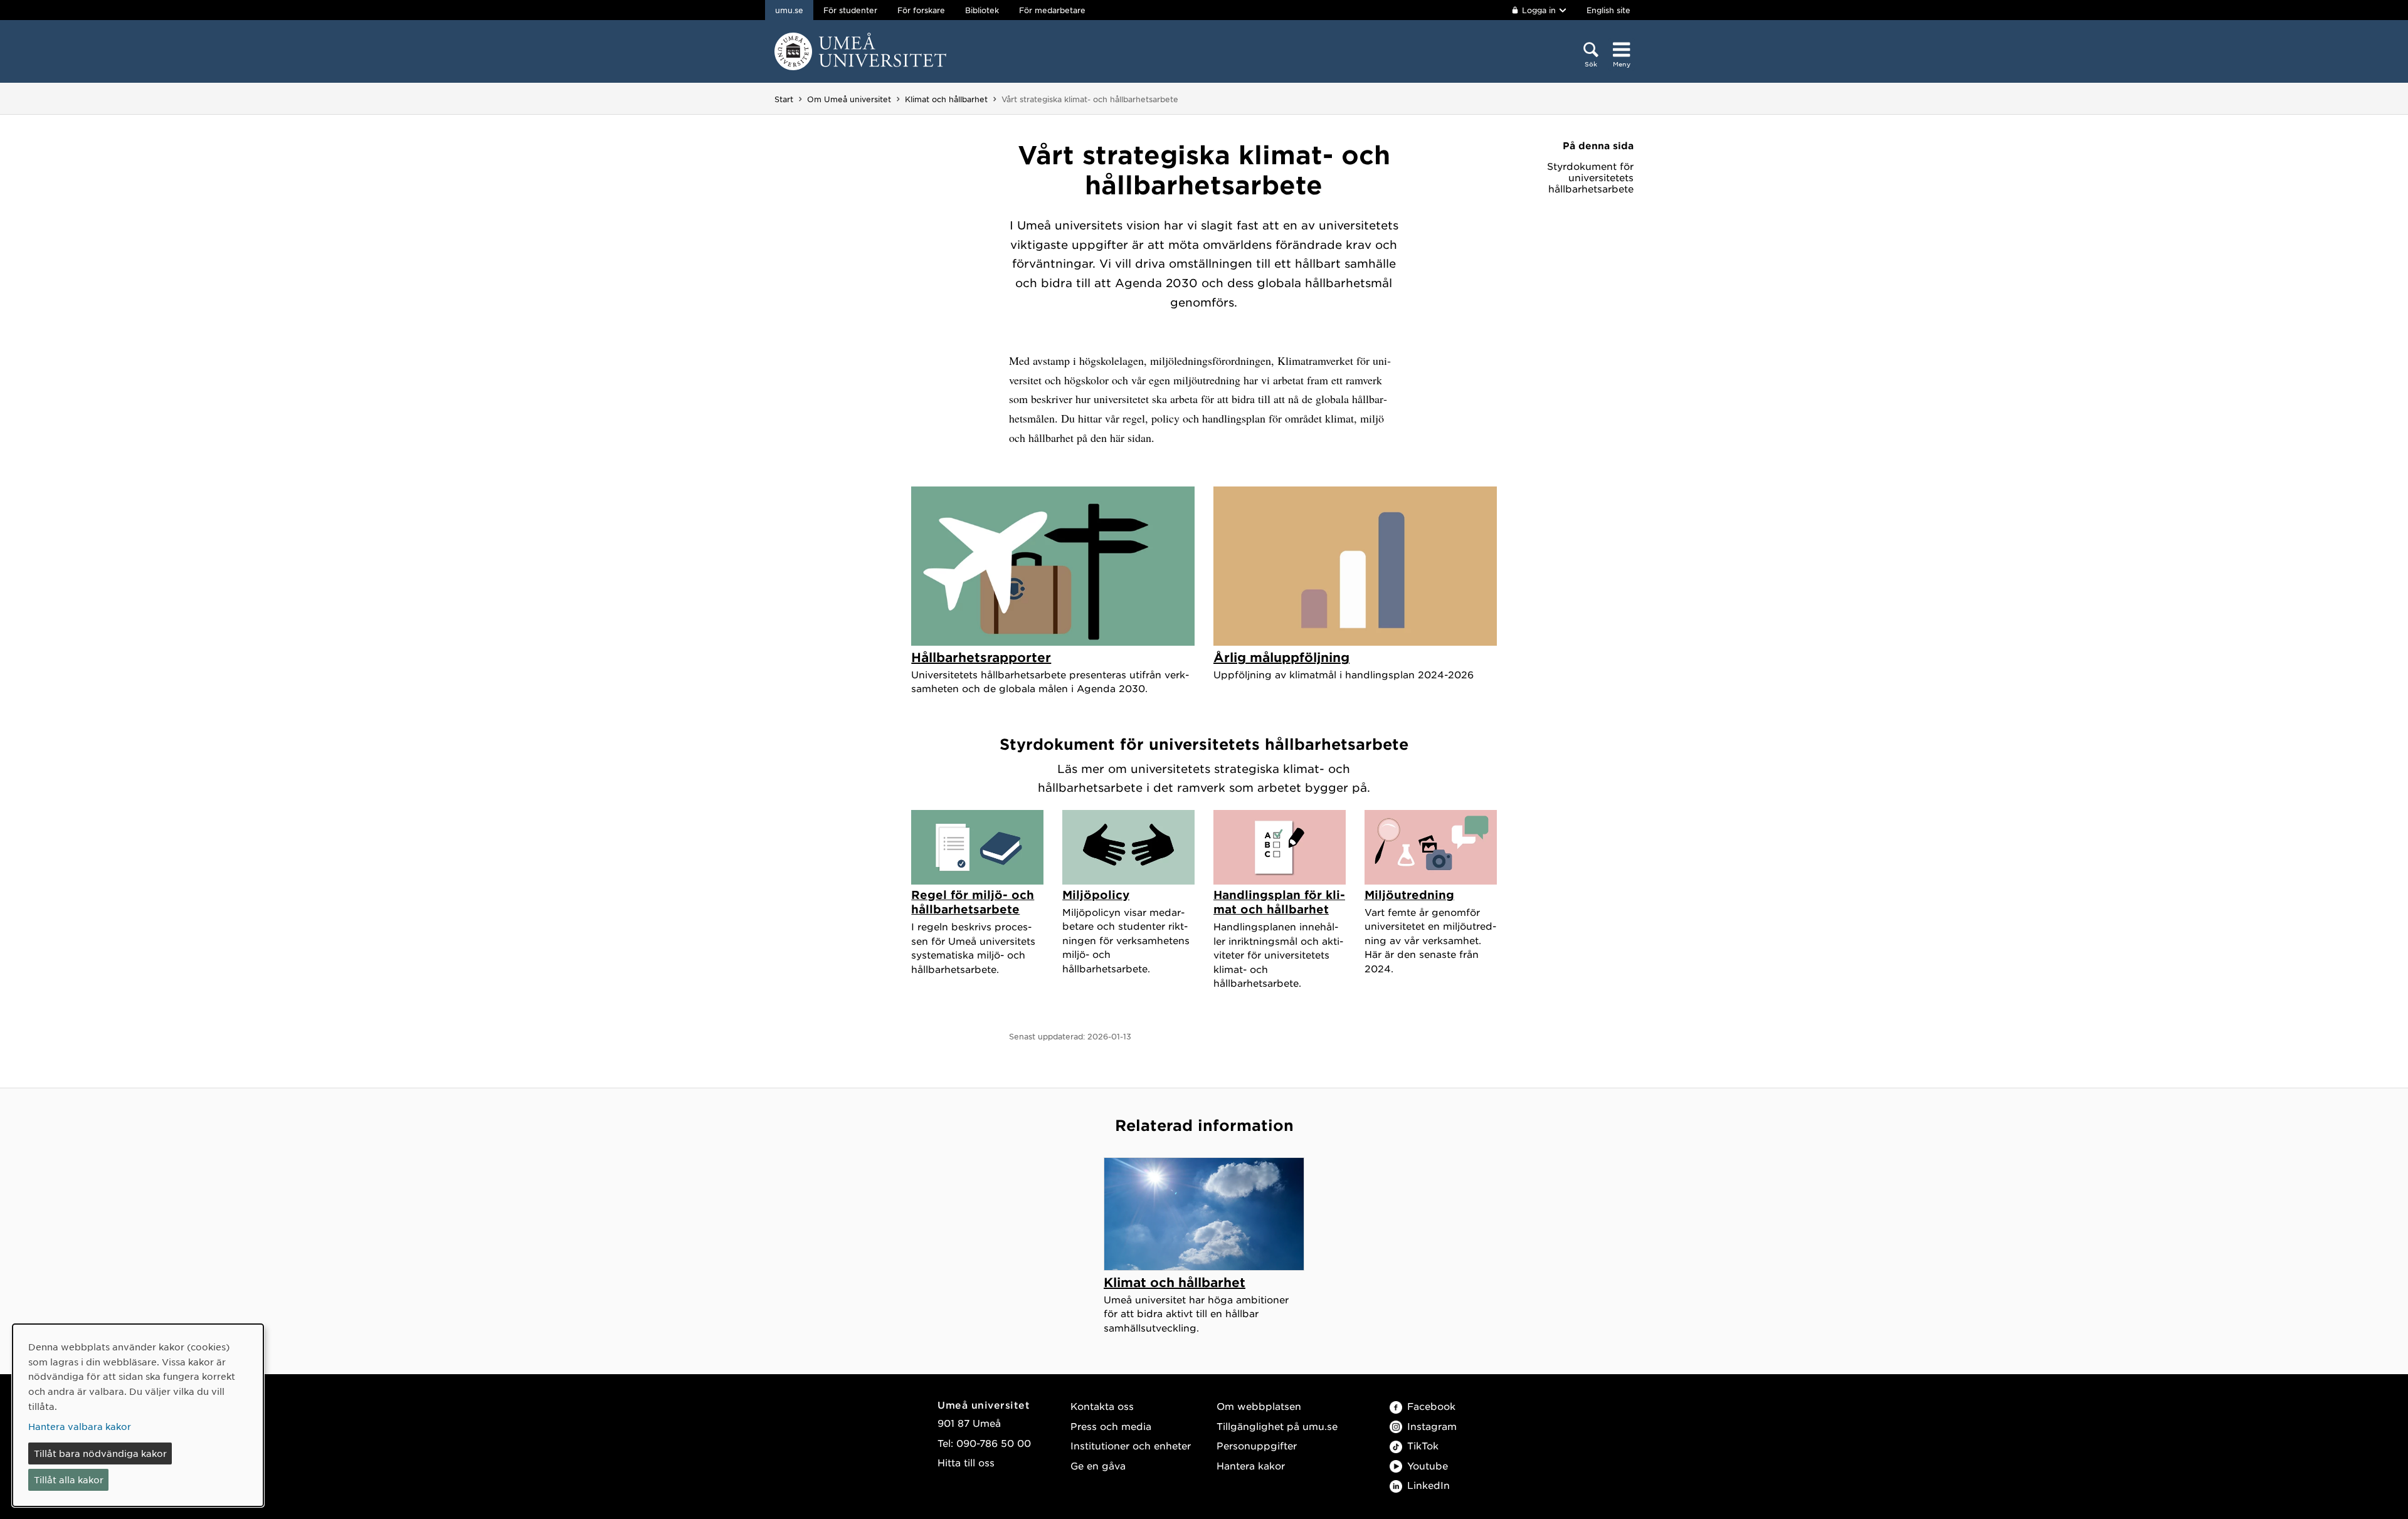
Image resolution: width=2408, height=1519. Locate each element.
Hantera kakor (1251, 1465)
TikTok (1423, 1445)
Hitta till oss (966, 1462)
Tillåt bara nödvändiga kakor (100, 1453)
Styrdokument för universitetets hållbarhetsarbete (1590, 177)
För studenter (850, 10)
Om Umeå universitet (849, 99)
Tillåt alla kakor (69, 1480)
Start (784, 99)
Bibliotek (982, 10)
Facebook (1431, 1406)
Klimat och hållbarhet (946, 99)
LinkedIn (1428, 1485)
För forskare (921, 10)
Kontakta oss (1102, 1406)
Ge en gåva (1098, 1465)
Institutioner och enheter (1131, 1445)
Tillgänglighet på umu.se (1277, 1426)
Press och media (1111, 1426)
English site (1608, 10)
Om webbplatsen (1259, 1406)
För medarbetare (1052, 10)
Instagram (1432, 1426)
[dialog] (138, 1415)
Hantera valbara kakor (80, 1426)
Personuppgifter (1257, 1445)
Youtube (1428, 1465)
